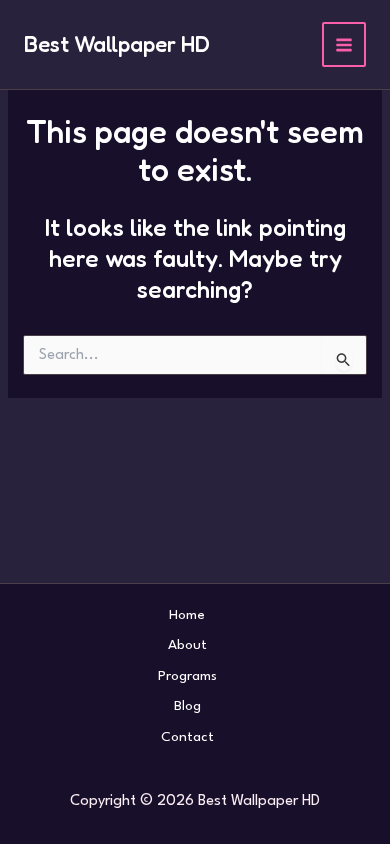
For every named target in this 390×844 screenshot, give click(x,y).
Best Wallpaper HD (117, 44)
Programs (187, 676)
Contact (187, 737)
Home (187, 615)
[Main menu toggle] (344, 44)
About (187, 645)
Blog (187, 706)
